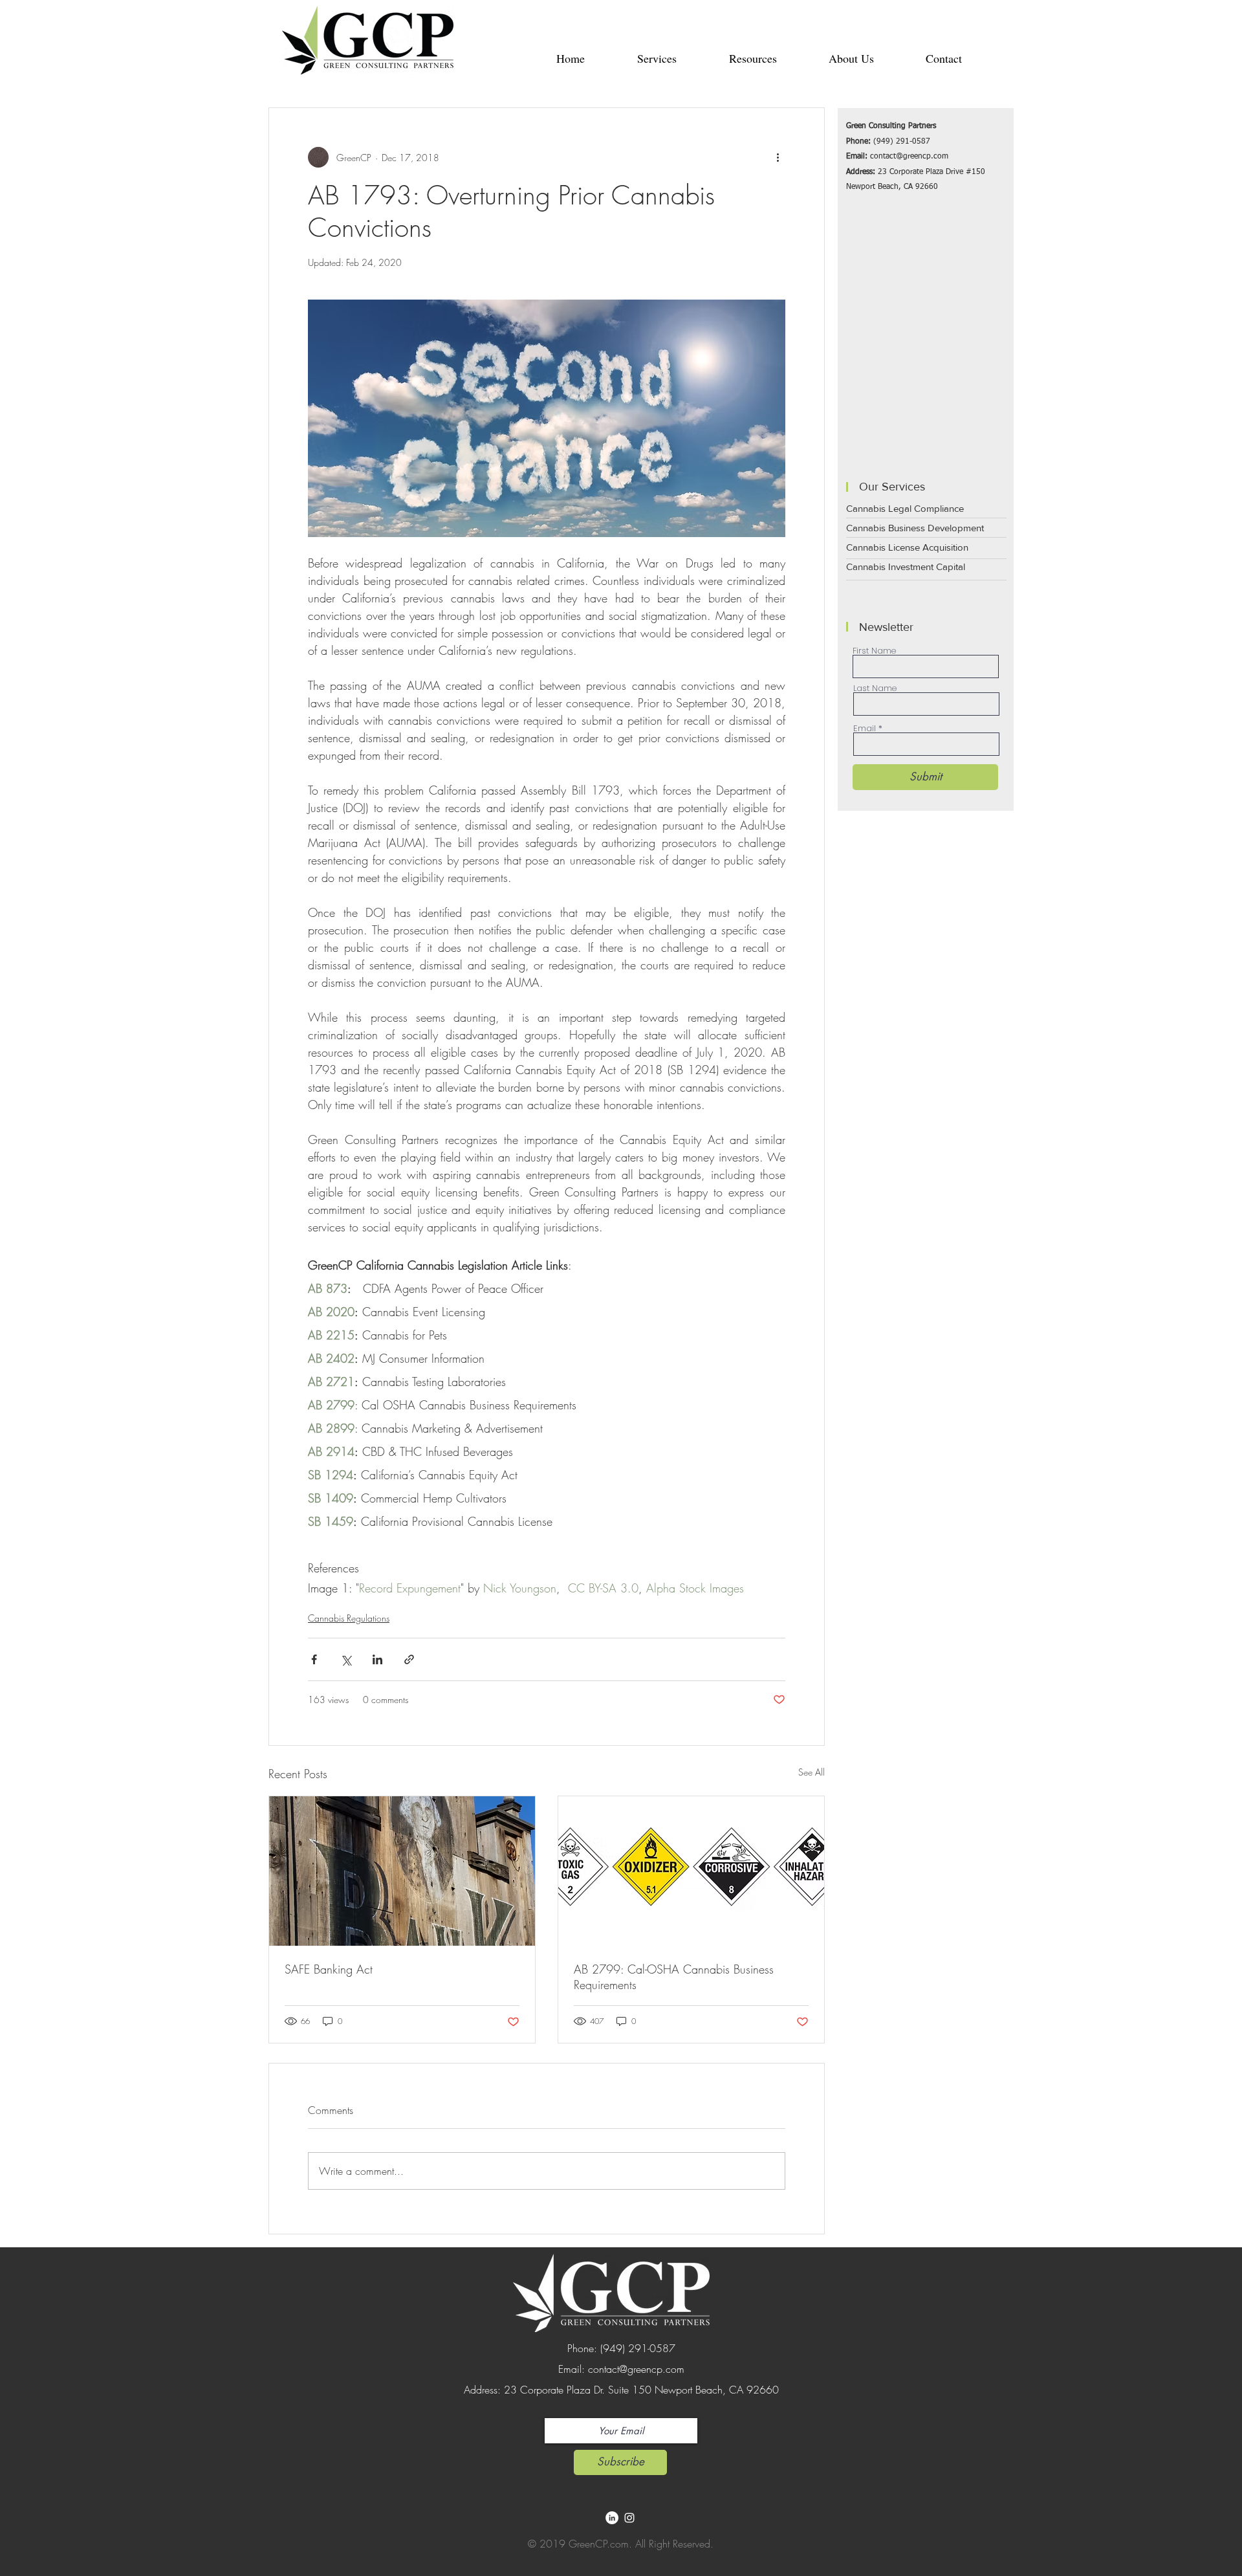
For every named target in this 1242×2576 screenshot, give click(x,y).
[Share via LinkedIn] (377, 1659)
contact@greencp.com (909, 157)
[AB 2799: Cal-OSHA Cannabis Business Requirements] (691, 1871)
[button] (657, 58)
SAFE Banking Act (329, 1969)
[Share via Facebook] (314, 1659)
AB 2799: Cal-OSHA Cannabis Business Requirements (674, 1977)
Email (865, 728)
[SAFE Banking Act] (402, 1871)
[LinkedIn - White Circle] (612, 2518)
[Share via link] (409, 1659)
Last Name (875, 688)
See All (812, 1772)
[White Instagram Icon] (629, 2518)
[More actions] (778, 157)
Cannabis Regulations (349, 1618)
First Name (874, 651)
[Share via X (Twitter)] (346, 1659)
